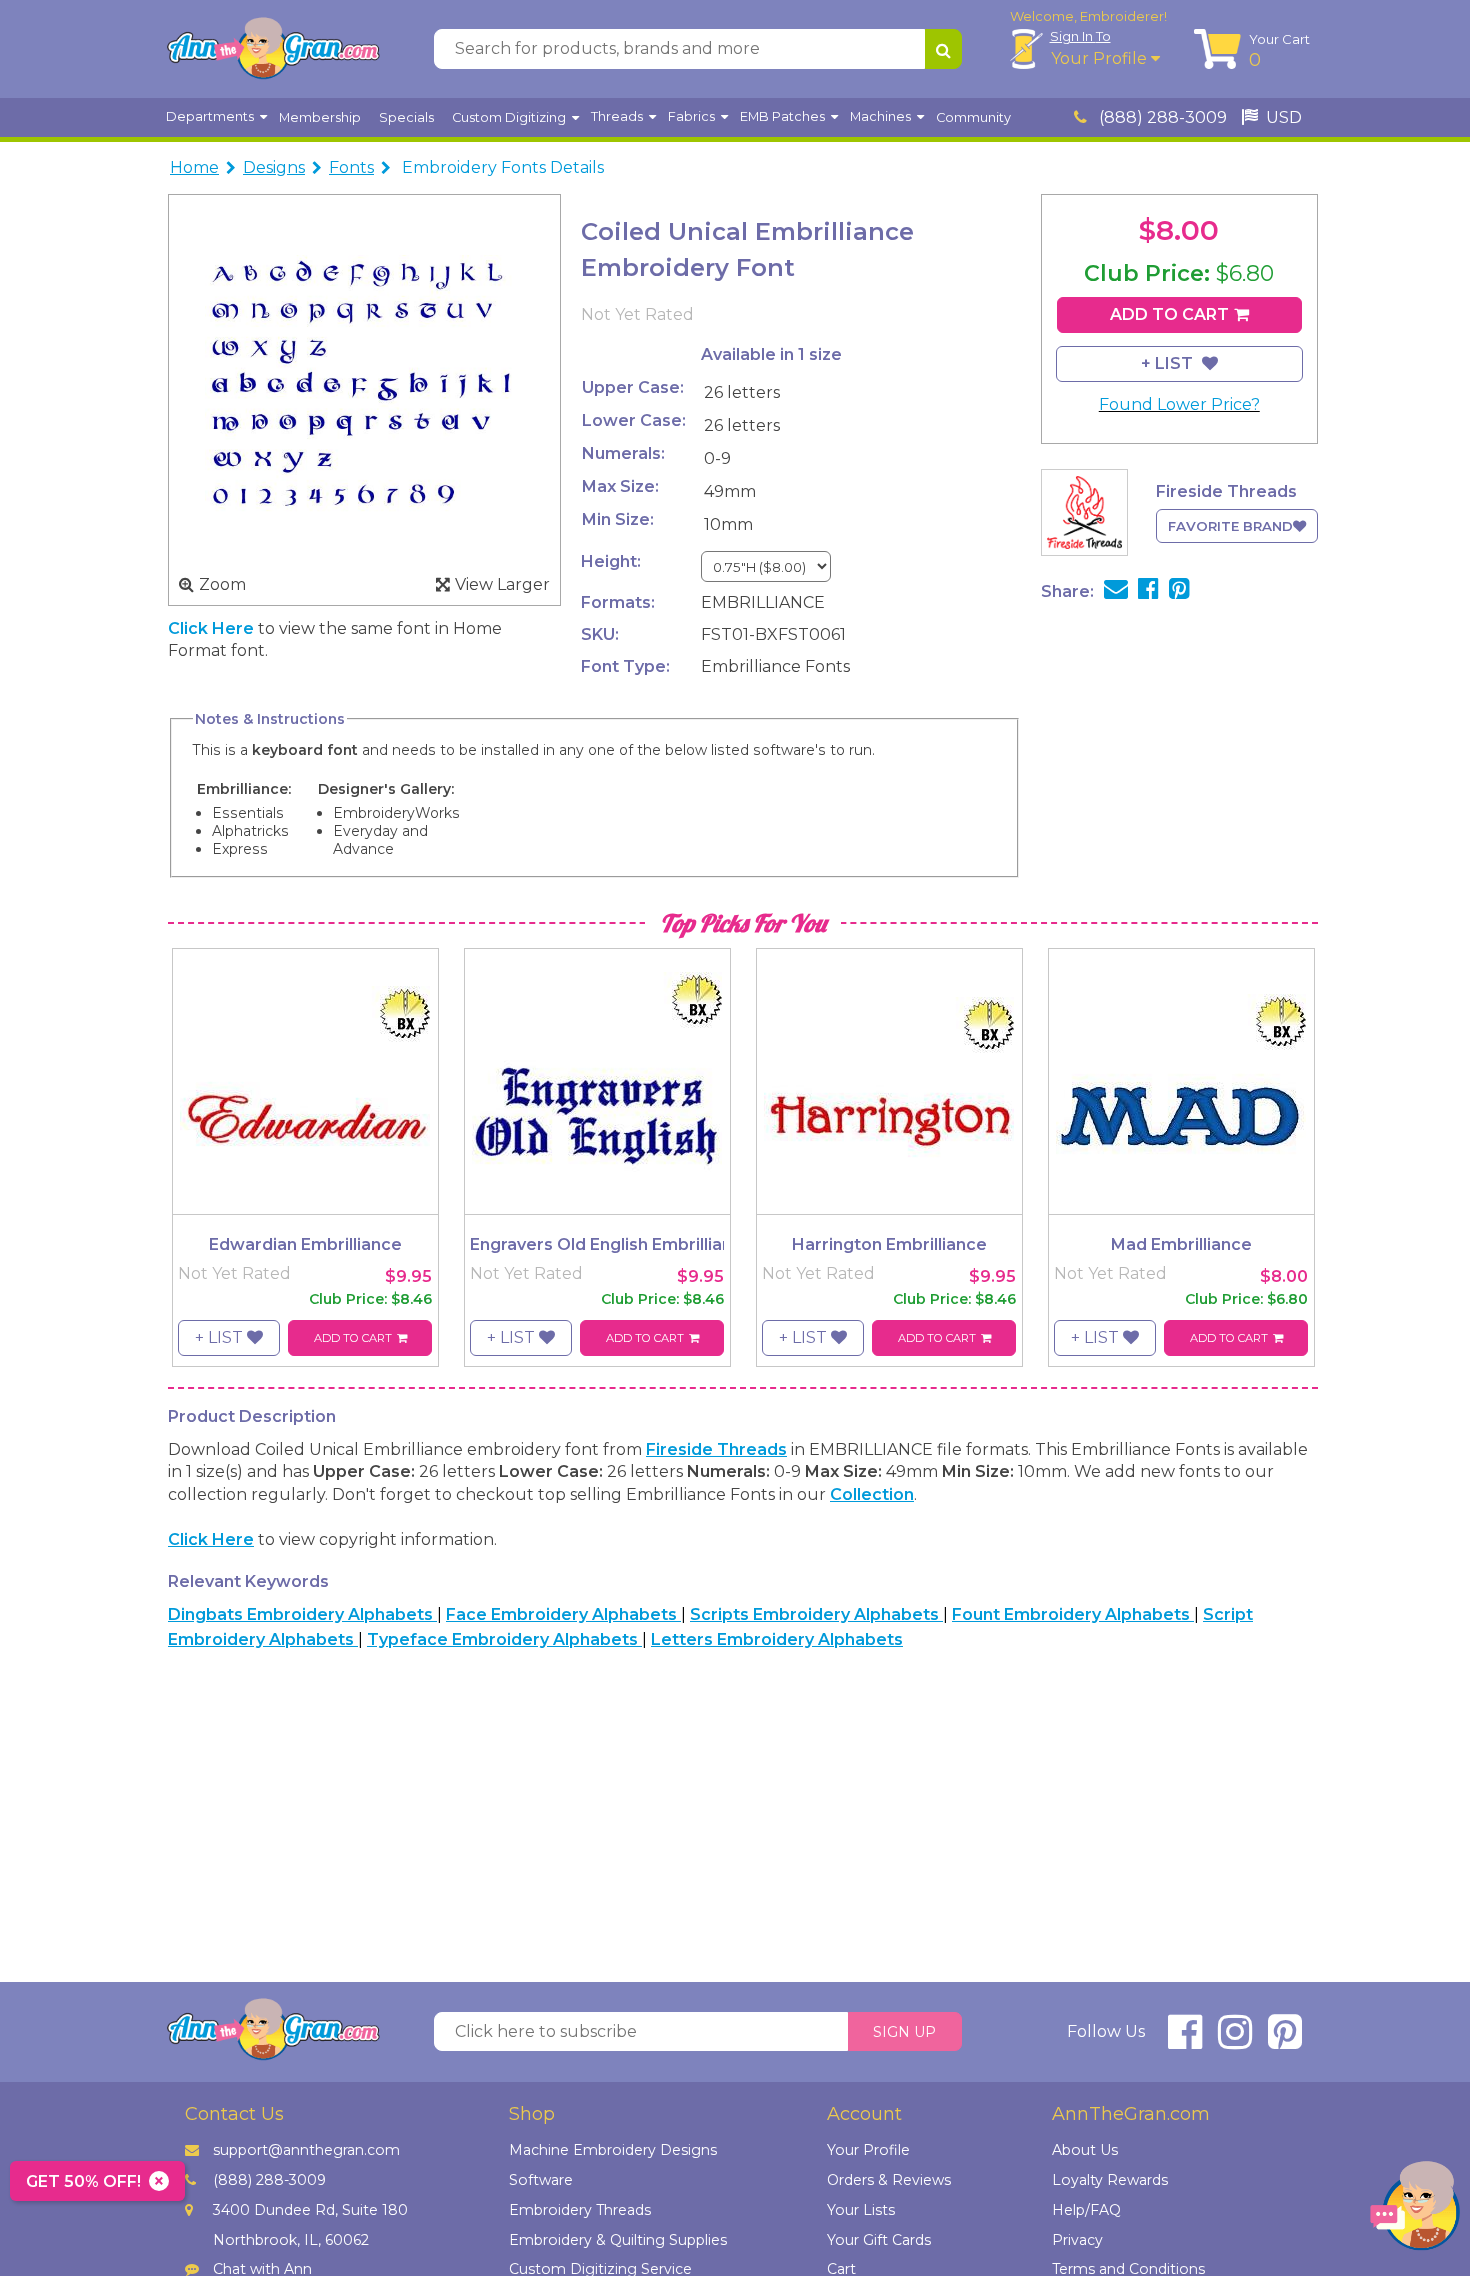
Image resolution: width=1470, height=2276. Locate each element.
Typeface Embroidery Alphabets (504, 1639)
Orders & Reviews (889, 2180)
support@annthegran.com (306, 2150)
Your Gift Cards (879, 2240)
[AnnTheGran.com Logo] (273, 49)
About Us (1085, 2150)
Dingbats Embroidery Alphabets (302, 1614)
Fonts (351, 167)
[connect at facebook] (1185, 2040)
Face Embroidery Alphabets (563, 1614)
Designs (274, 167)
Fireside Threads (716, 1449)
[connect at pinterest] (1285, 2040)
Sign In (1080, 36)
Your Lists (861, 2210)
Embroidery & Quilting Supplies (618, 2240)
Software (541, 2180)
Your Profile (1101, 58)
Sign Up (904, 2032)
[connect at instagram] (1235, 2040)
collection (872, 1494)
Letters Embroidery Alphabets (777, 1639)
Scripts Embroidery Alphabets (816, 1614)
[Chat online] (1415, 2210)
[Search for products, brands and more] (943, 49)
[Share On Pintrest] (1179, 591)
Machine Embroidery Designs (613, 2150)
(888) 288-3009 (1161, 117)
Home (194, 167)
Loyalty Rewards (1110, 2180)
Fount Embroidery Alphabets (1073, 1614)
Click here (213, 628)
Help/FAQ (1086, 2210)
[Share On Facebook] (1148, 591)
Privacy (1077, 2240)
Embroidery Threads (580, 2210)
